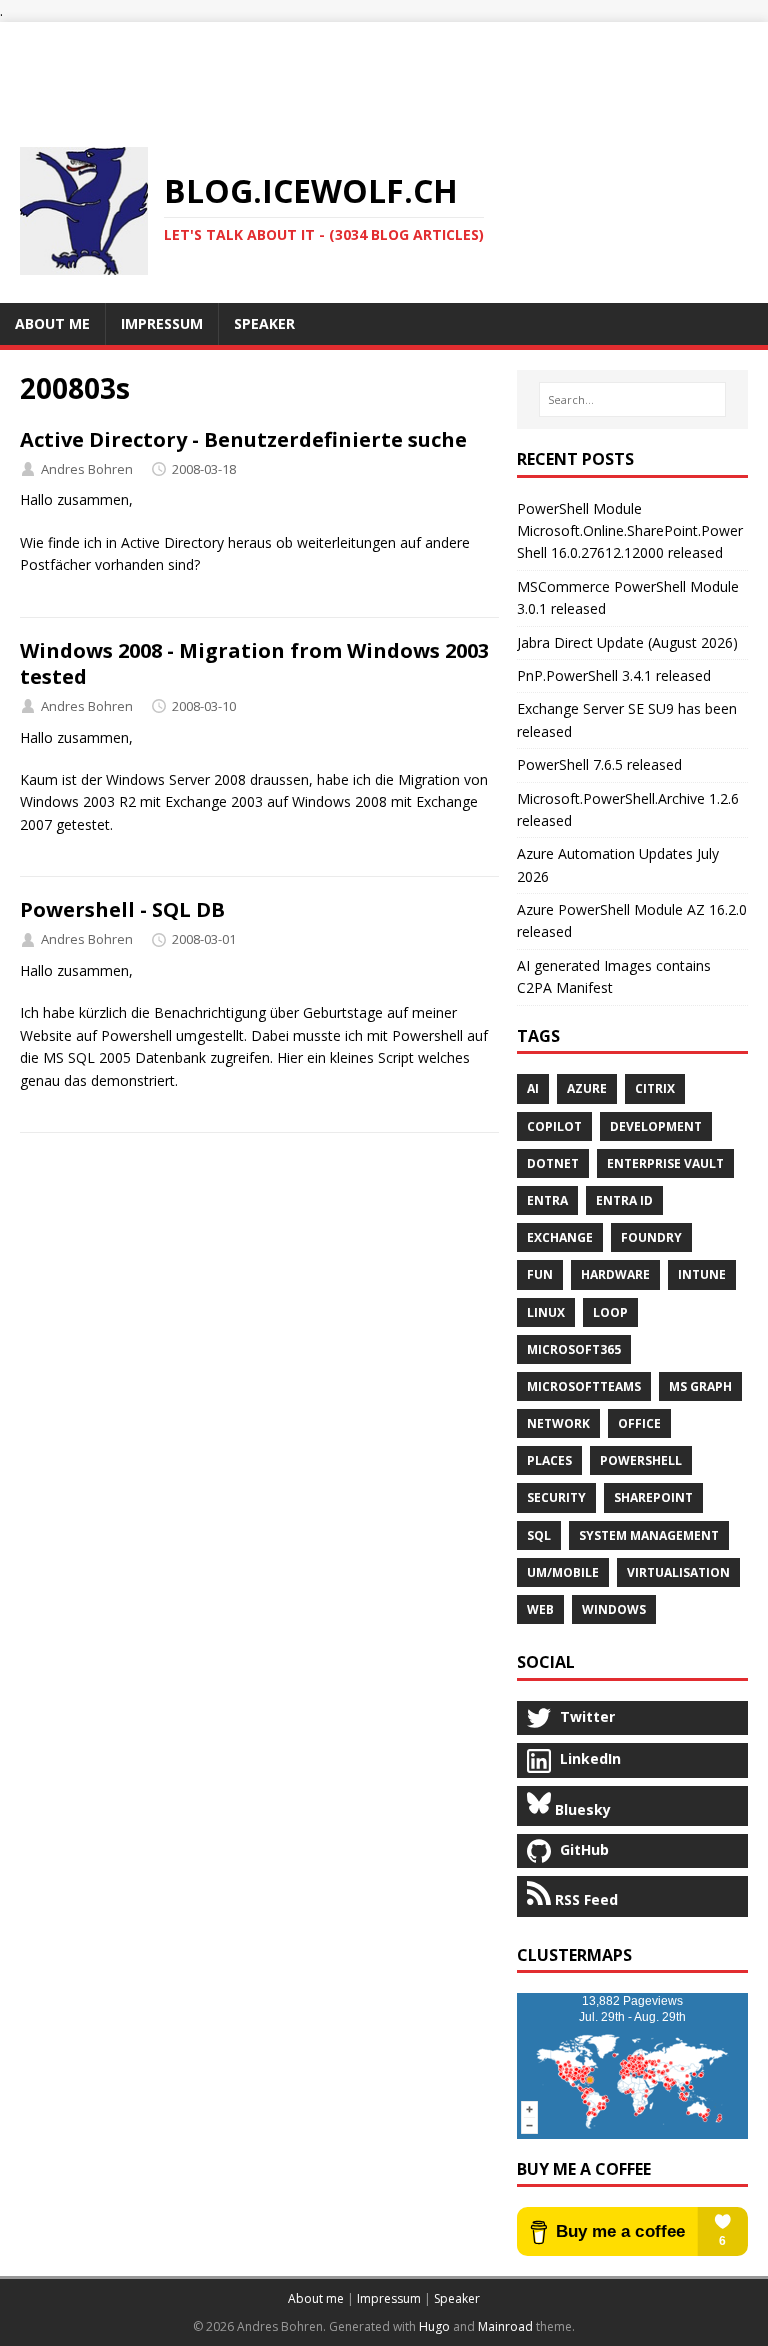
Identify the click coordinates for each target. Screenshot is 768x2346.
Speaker (457, 2298)
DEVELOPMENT (656, 1126)
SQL (539, 1535)
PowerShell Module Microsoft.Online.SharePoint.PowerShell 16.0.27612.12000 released (630, 531)
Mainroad (505, 2326)
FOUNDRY (651, 1237)
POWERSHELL (641, 1460)
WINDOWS (614, 1609)
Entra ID (624, 1200)
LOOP (610, 1312)
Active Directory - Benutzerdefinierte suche (243, 439)
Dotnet (553, 1163)
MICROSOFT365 (574, 1349)
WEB (540, 1609)
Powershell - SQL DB (122, 909)
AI (533, 1088)
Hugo (434, 2326)
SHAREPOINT (653, 1497)
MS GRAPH (700, 1386)
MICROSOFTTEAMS (584, 1386)
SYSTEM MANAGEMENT (649, 1535)
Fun (540, 1274)
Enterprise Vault (665, 1163)
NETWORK (558, 1423)
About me (316, 2298)
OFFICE (639, 1423)
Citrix (655, 1088)
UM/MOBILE (563, 1572)
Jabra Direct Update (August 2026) (627, 642)
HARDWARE (615, 1274)
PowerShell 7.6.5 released (599, 764)
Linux (546, 1312)
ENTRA (547, 1200)
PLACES (549, 1460)
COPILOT (554, 1126)
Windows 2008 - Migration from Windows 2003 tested (254, 663)
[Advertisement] (384, 67)
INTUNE (702, 1274)
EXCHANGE (560, 1237)
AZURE (587, 1088)
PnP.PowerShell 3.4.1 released (614, 675)
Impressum (389, 2298)
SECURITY (556, 1497)
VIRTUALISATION (678, 1572)
